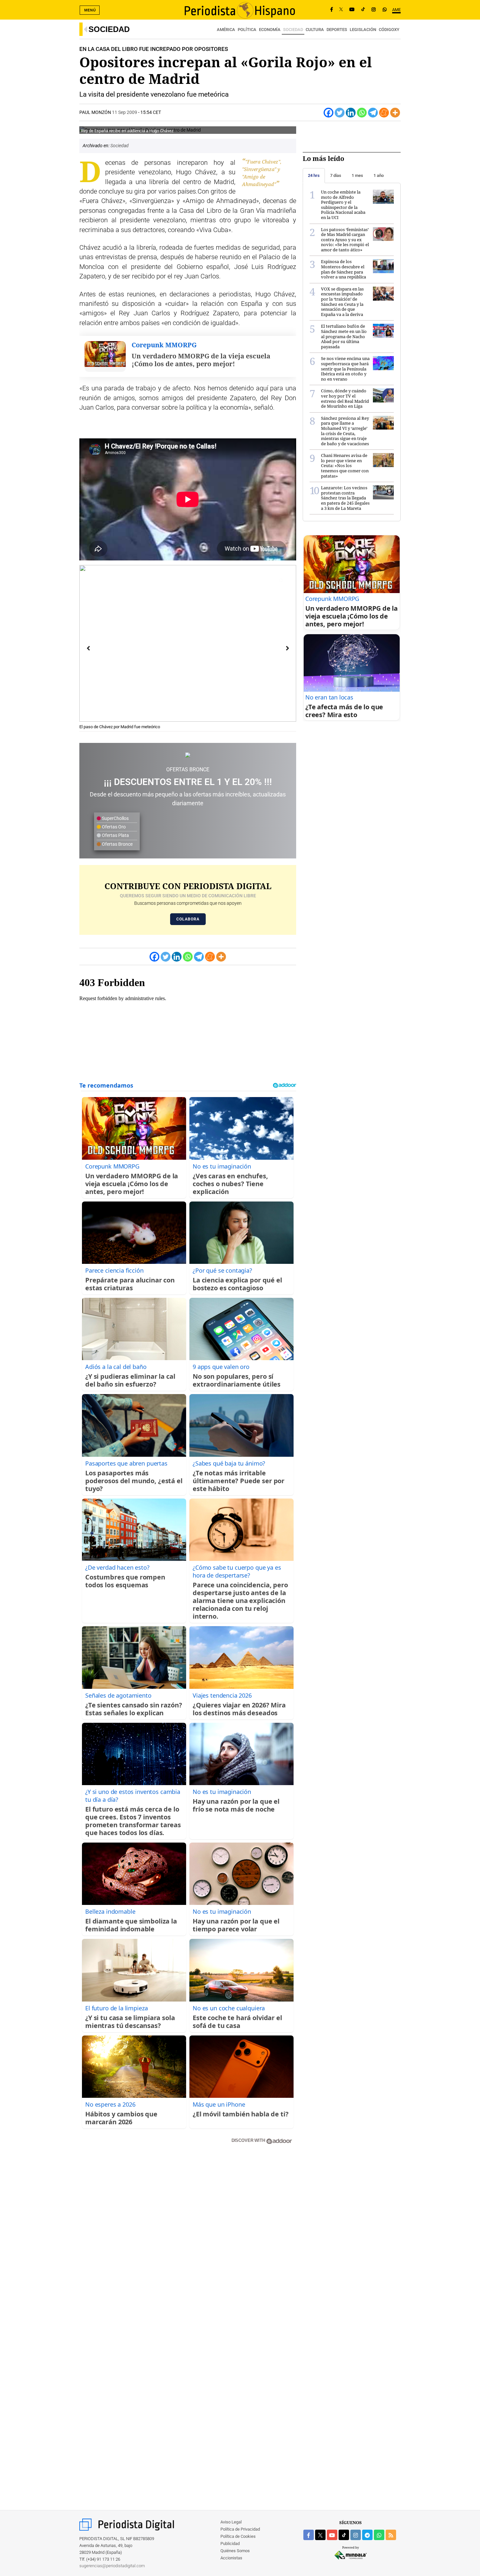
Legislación (363, 30)
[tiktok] (344, 2535)
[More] (395, 113)
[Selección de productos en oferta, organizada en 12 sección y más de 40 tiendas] (188, 755)
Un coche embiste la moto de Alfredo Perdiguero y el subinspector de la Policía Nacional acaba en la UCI (343, 205)
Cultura (315, 30)
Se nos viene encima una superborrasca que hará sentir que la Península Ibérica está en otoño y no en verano (345, 369)
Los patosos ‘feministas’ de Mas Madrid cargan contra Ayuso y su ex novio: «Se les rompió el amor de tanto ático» (345, 240)
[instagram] (356, 2535)
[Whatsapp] (362, 113)
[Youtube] (352, 10)
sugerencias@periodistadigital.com (112, 2566)
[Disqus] (188, 2242)
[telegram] (367, 2535)
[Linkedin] (351, 113)
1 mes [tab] (357, 175)
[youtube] (332, 2535)
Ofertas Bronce (117, 844)
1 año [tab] (379, 175)
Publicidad (230, 2544)
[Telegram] (373, 113)
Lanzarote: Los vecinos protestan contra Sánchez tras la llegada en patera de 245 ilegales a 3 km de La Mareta (345, 498)
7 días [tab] (336, 175)
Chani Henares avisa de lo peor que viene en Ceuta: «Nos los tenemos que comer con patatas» (345, 465)
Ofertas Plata (115, 835)
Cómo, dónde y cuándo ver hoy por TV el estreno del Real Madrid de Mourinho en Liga (345, 398)
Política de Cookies (238, 2536)
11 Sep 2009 (125, 112)
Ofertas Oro (113, 827)
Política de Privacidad (240, 2529)
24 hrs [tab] (314, 175)
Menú (90, 10)
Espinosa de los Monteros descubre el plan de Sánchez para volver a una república (344, 269)
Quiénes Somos (235, 2551)
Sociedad (109, 29)
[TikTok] (363, 10)
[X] (341, 10)
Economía (270, 30)
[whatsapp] (385, 10)
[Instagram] (374, 10)
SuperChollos (115, 818)
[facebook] (309, 2535)
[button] (281, 580)
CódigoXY (389, 30)
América (226, 30)
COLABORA (188, 919)
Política (247, 30)
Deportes (337, 30)
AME (396, 10)
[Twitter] (340, 113)
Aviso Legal (231, 2522)
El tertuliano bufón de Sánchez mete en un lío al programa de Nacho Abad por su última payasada (344, 336)
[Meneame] (384, 113)
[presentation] (88, 648)
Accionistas (231, 2558)
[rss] (391, 2535)
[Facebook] (332, 10)
